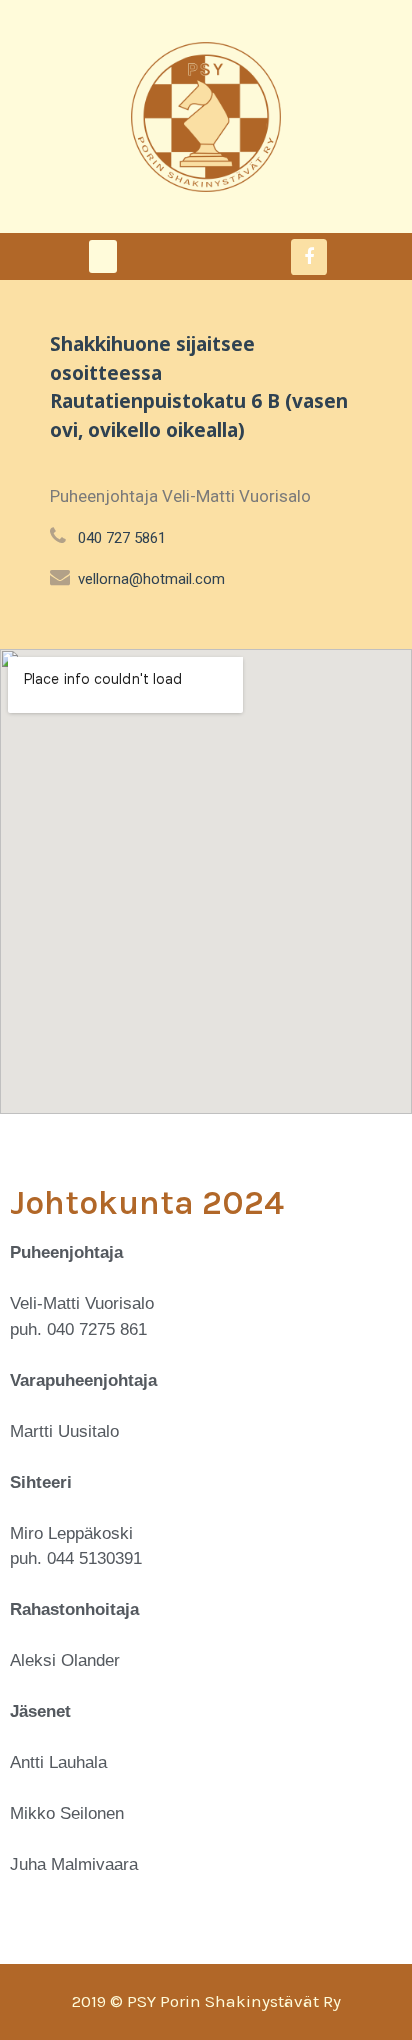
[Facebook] (309, 257)
